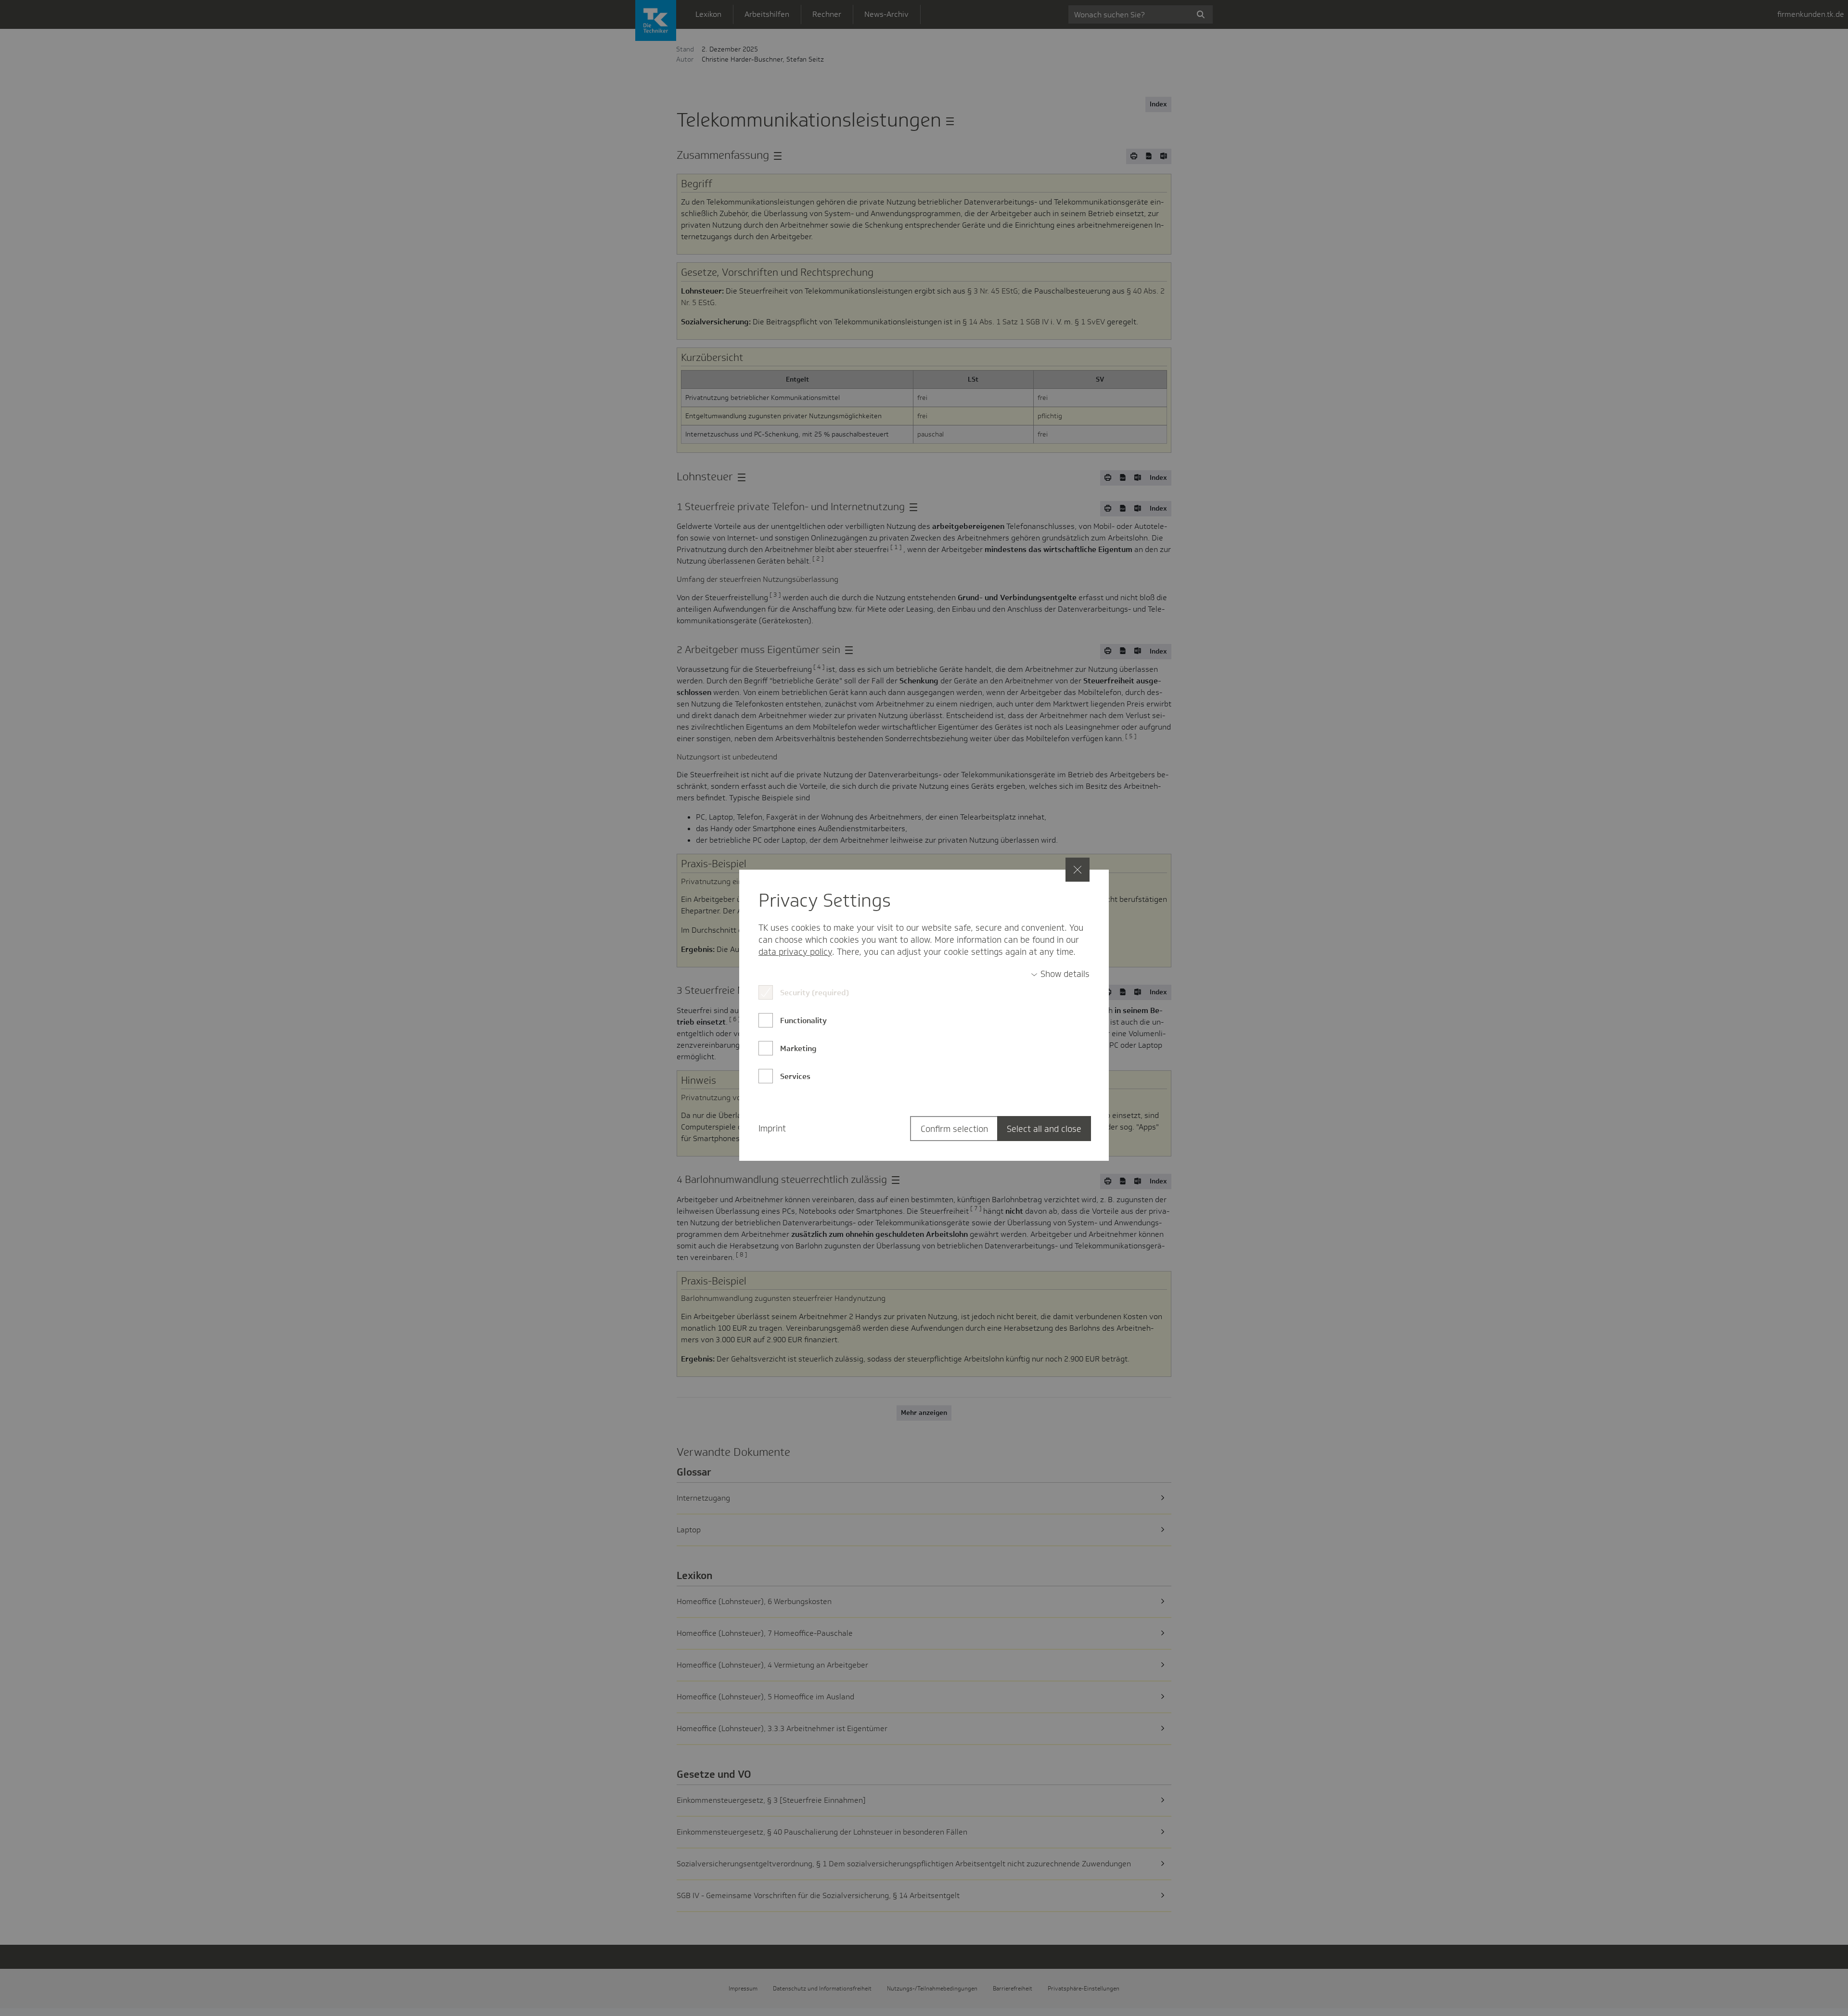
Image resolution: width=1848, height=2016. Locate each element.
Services (795, 1076)
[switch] (1060, 974)
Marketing (798, 1048)
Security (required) (815, 993)
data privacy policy (795, 952)
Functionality (803, 1021)
